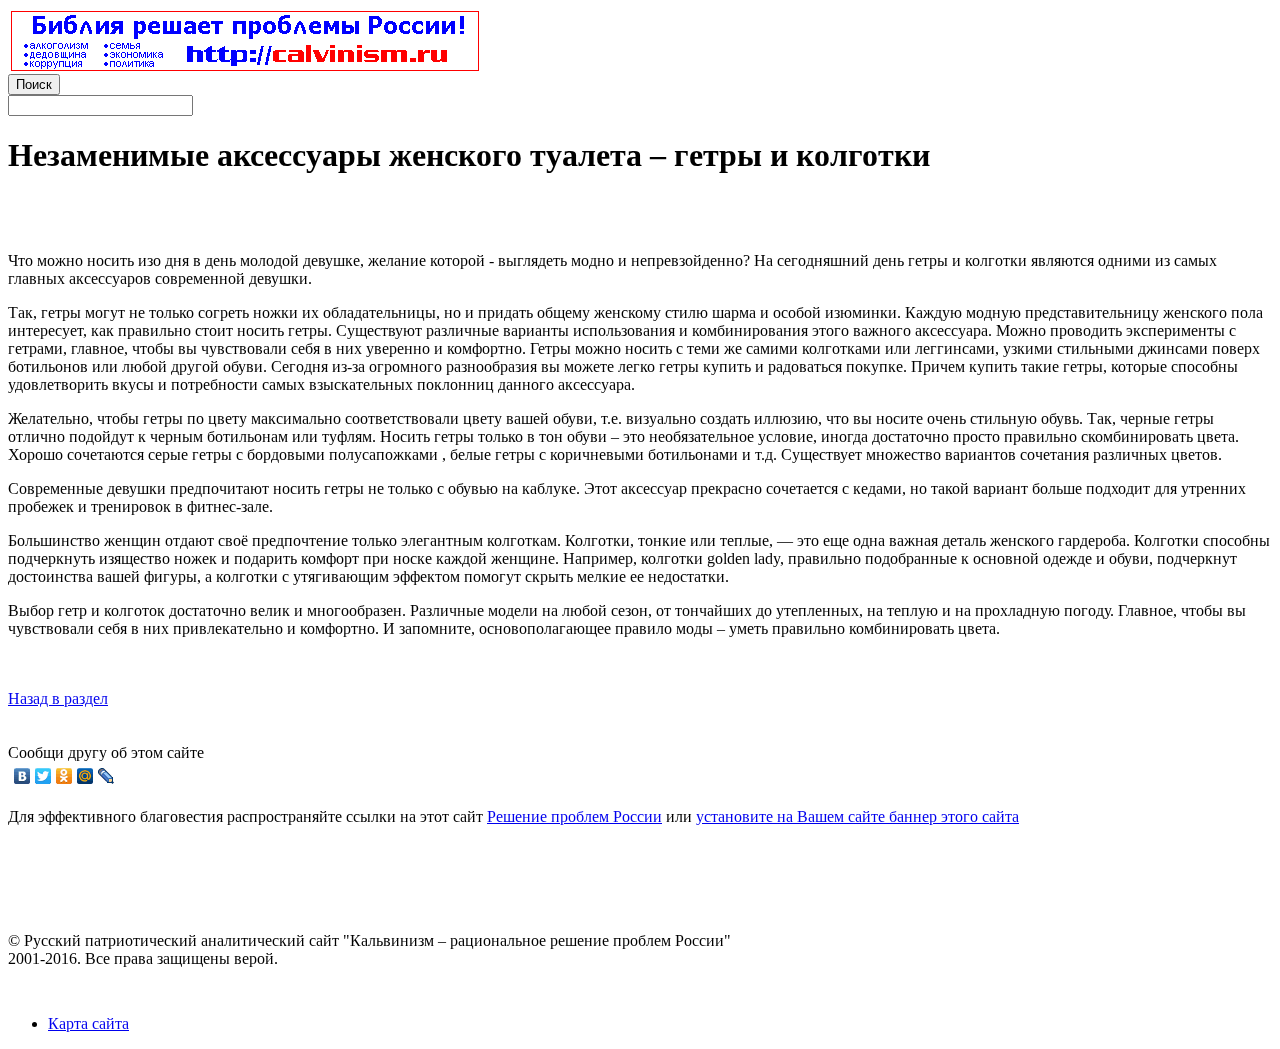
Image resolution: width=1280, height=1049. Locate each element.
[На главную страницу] (245, 65)
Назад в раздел (58, 698)
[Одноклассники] (64, 776)
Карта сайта (88, 1023)
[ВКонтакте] (22, 776)
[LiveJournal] (106, 776)
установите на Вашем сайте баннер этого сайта (857, 816)
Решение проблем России (574, 816)
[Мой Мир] (85, 776)
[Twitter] (43, 776)
